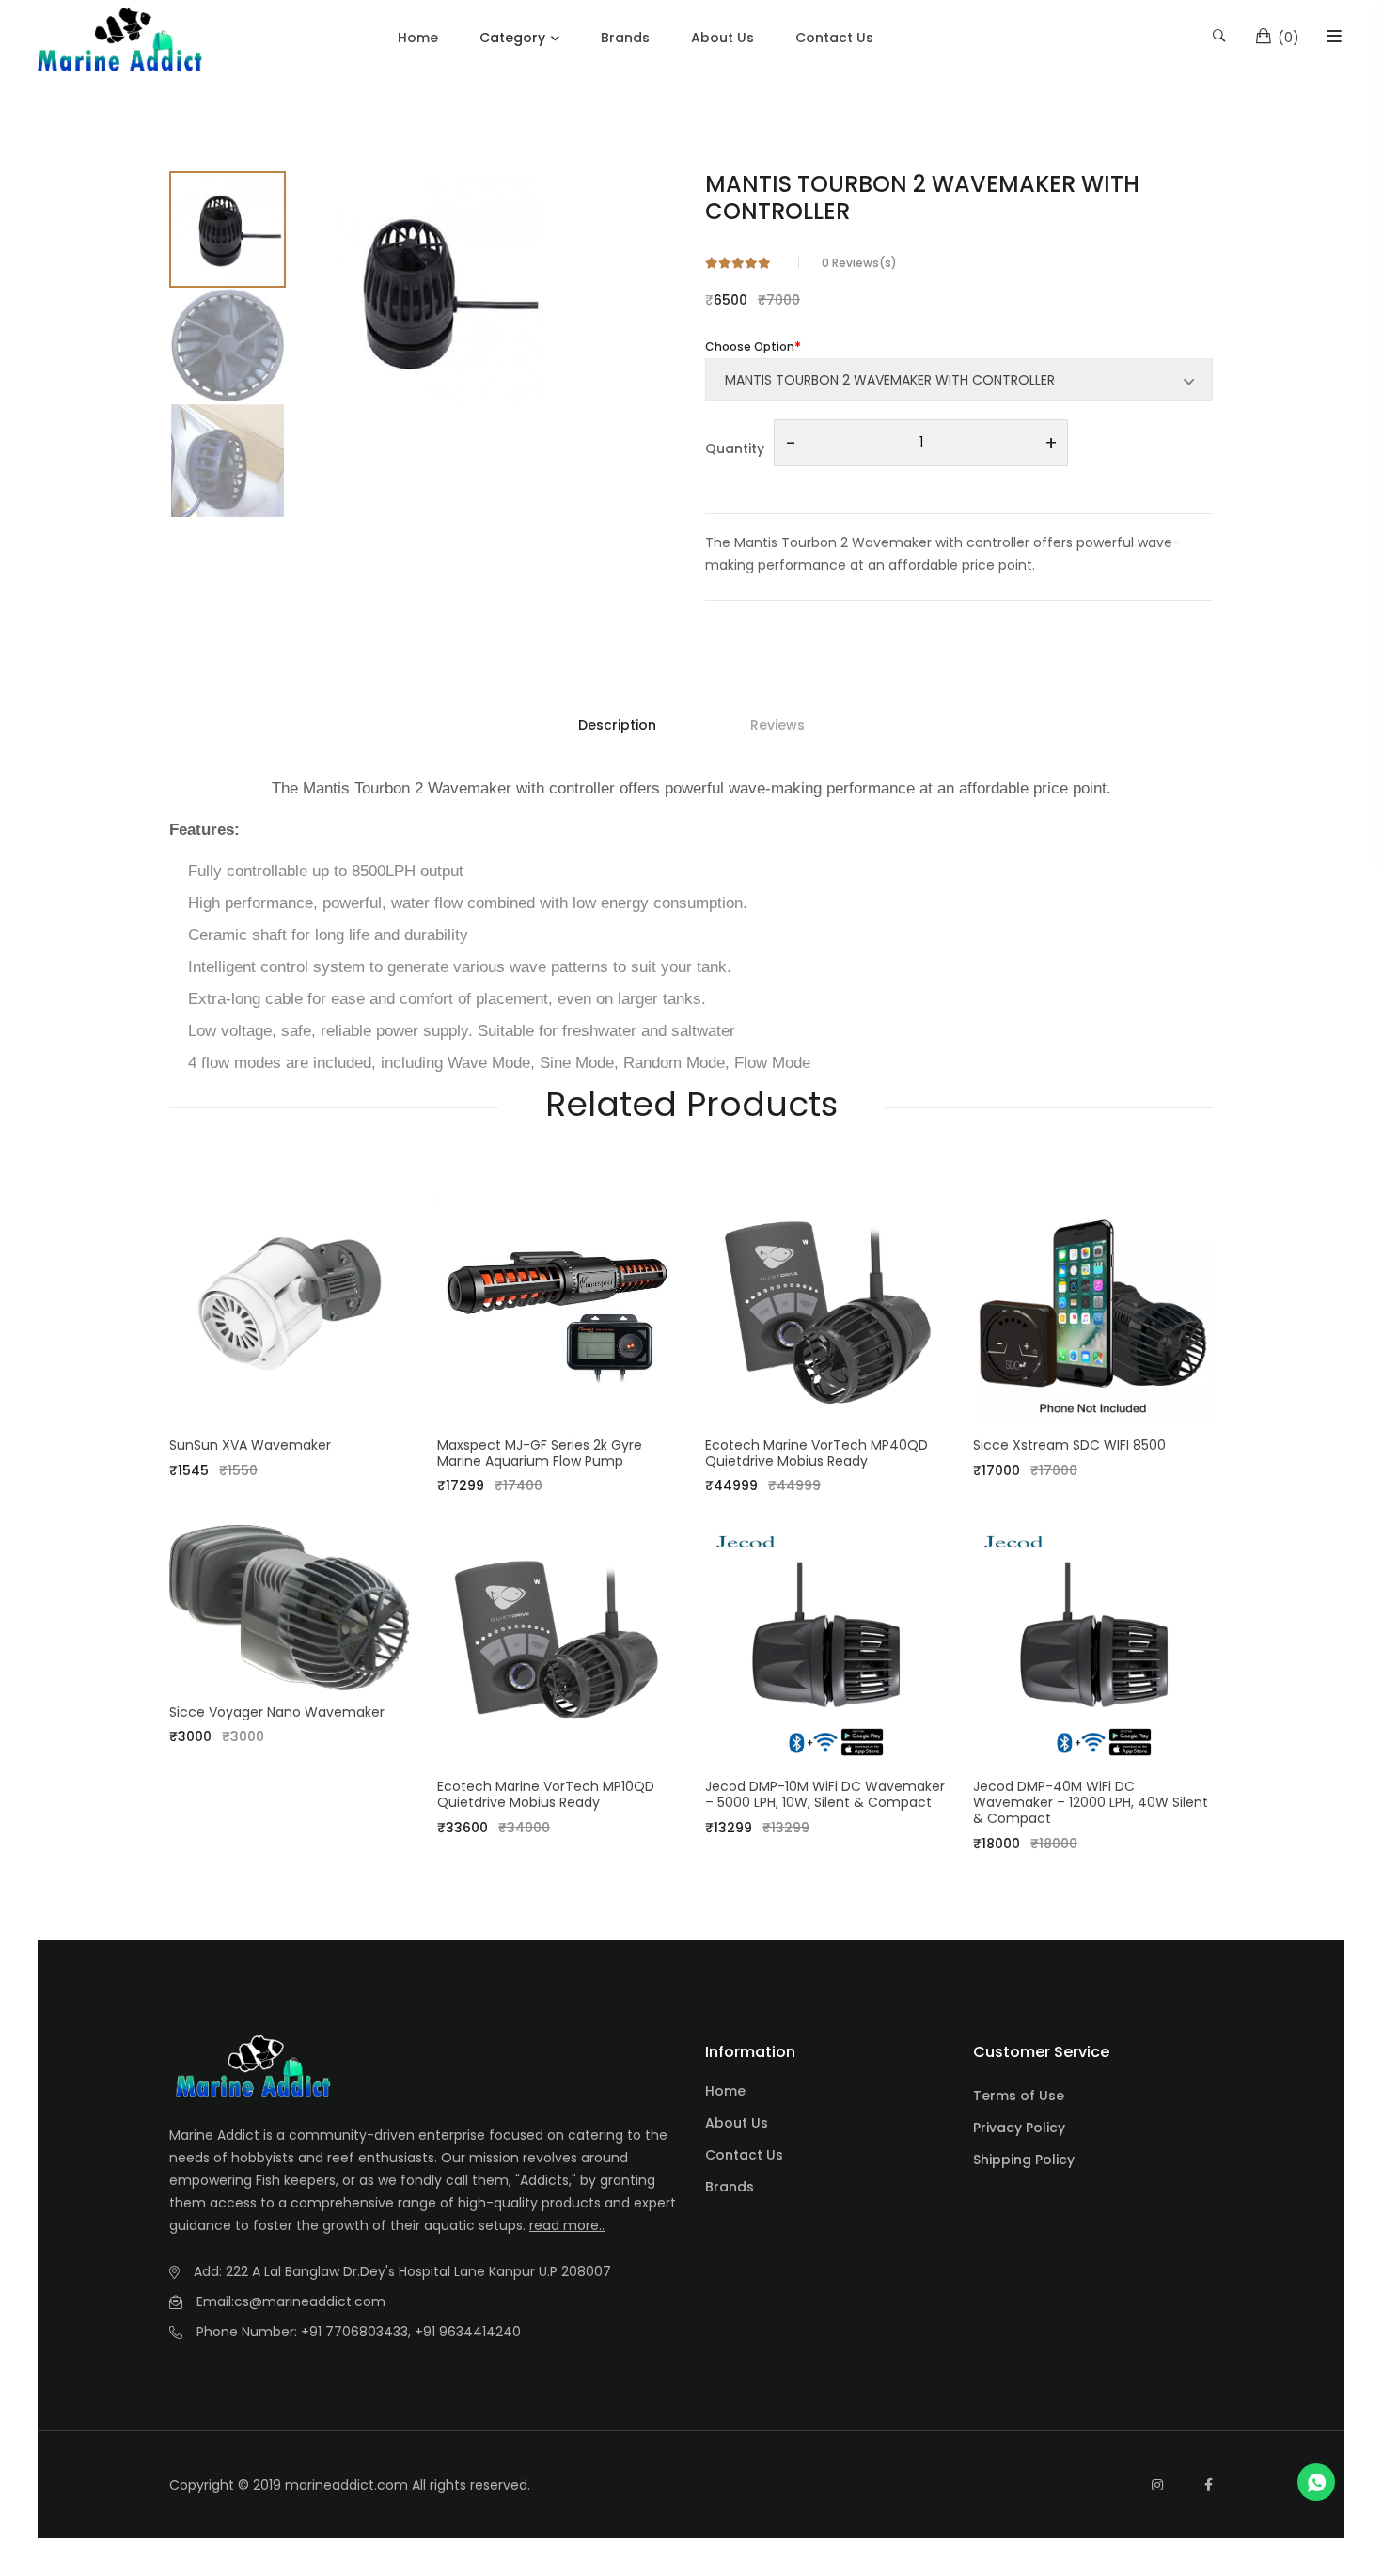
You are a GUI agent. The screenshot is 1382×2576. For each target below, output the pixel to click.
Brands (625, 38)
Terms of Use (1019, 2096)
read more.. (567, 2225)
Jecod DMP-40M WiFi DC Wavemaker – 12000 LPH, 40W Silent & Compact (1091, 1802)
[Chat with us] (1316, 2482)
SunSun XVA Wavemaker (250, 1445)
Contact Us (834, 38)
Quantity (735, 448)
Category (512, 38)
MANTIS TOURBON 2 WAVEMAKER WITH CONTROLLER (922, 197)
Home (418, 38)
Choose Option (750, 346)
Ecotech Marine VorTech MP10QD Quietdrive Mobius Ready (546, 1794)
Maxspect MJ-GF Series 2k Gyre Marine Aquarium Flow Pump (540, 1453)
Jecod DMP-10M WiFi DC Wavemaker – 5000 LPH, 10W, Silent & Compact (825, 1794)
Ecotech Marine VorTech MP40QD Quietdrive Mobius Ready (817, 1453)
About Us (722, 38)
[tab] (228, 229)
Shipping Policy (1024, 2160)
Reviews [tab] (777, 725)
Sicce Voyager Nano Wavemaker (277, 1712)
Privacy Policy (1019, 2128)
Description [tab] (617, 725)
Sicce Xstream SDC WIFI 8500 (1069, 1445)
